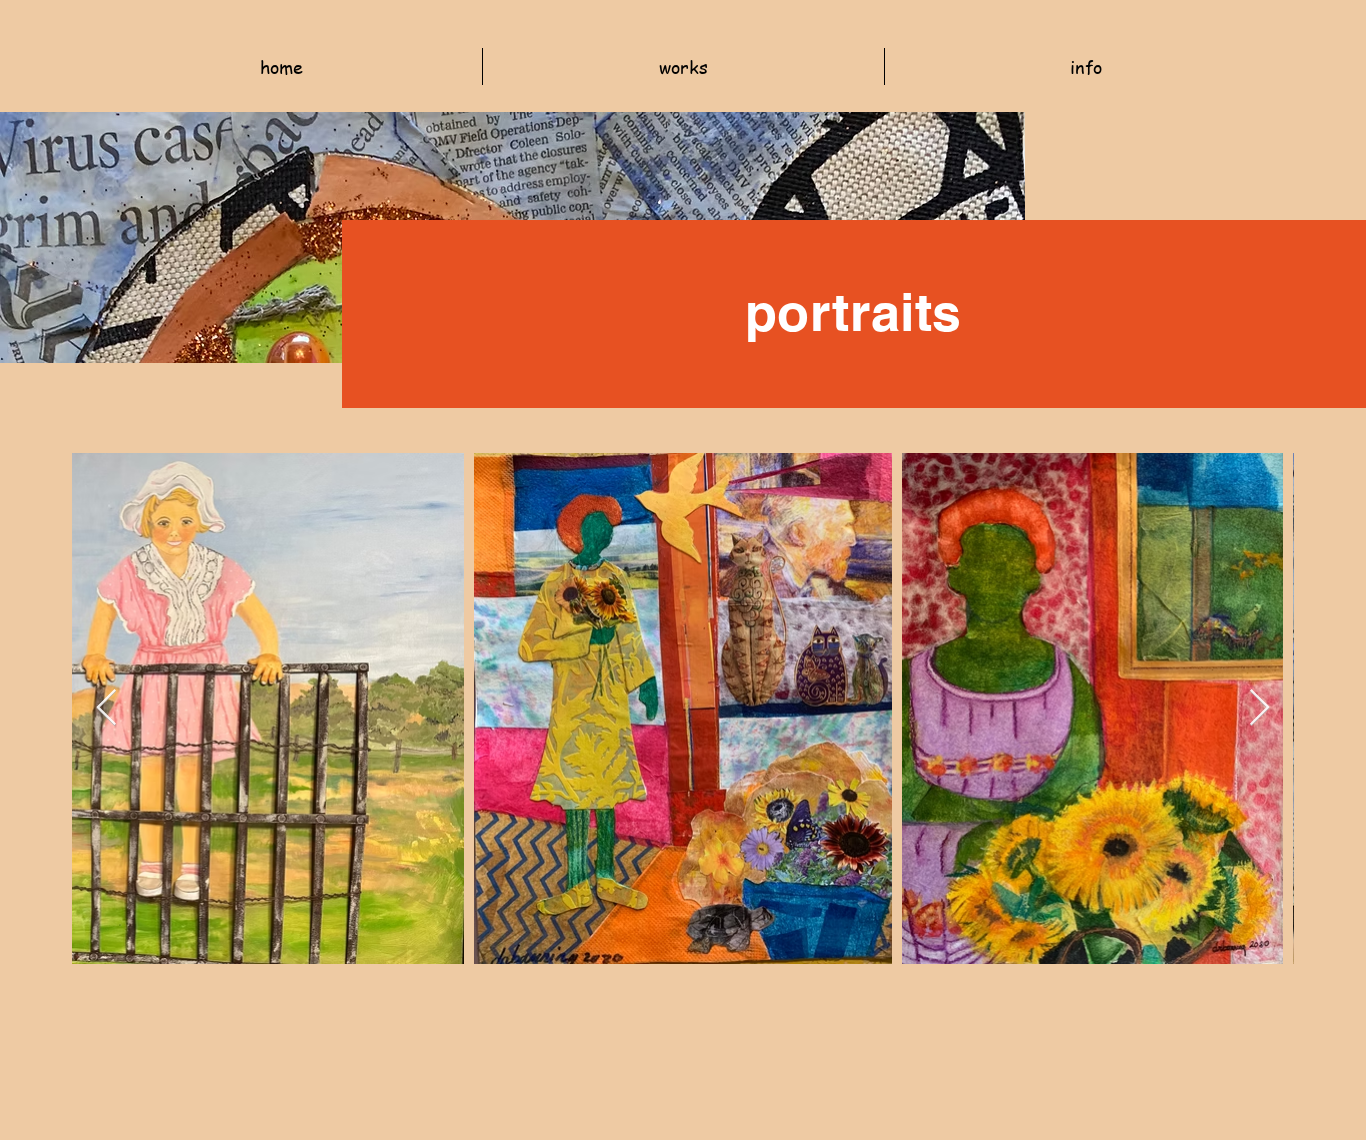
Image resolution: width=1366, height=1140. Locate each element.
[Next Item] (1259, 708)
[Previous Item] (106, 708)
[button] (683, 66)
